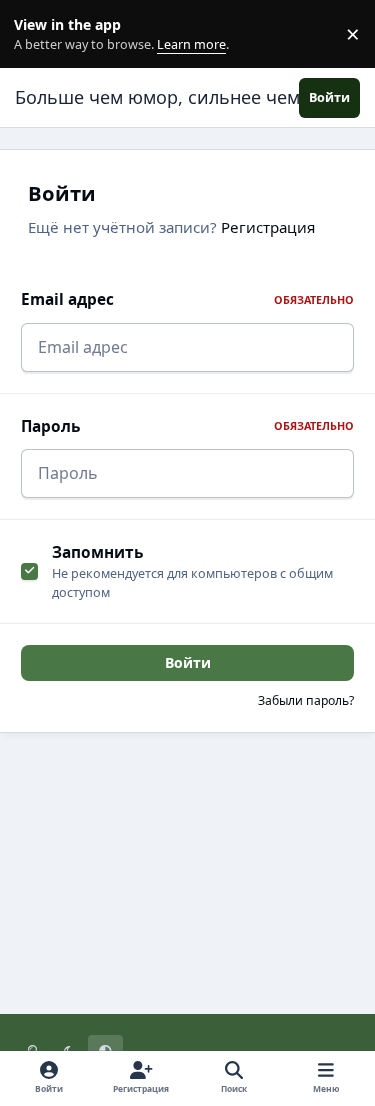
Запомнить (97, 552)
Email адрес (187, 299)
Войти (188, 662)
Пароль (187, 426)
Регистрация (268, 227)
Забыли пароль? (306, 700)
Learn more (38, 34)
